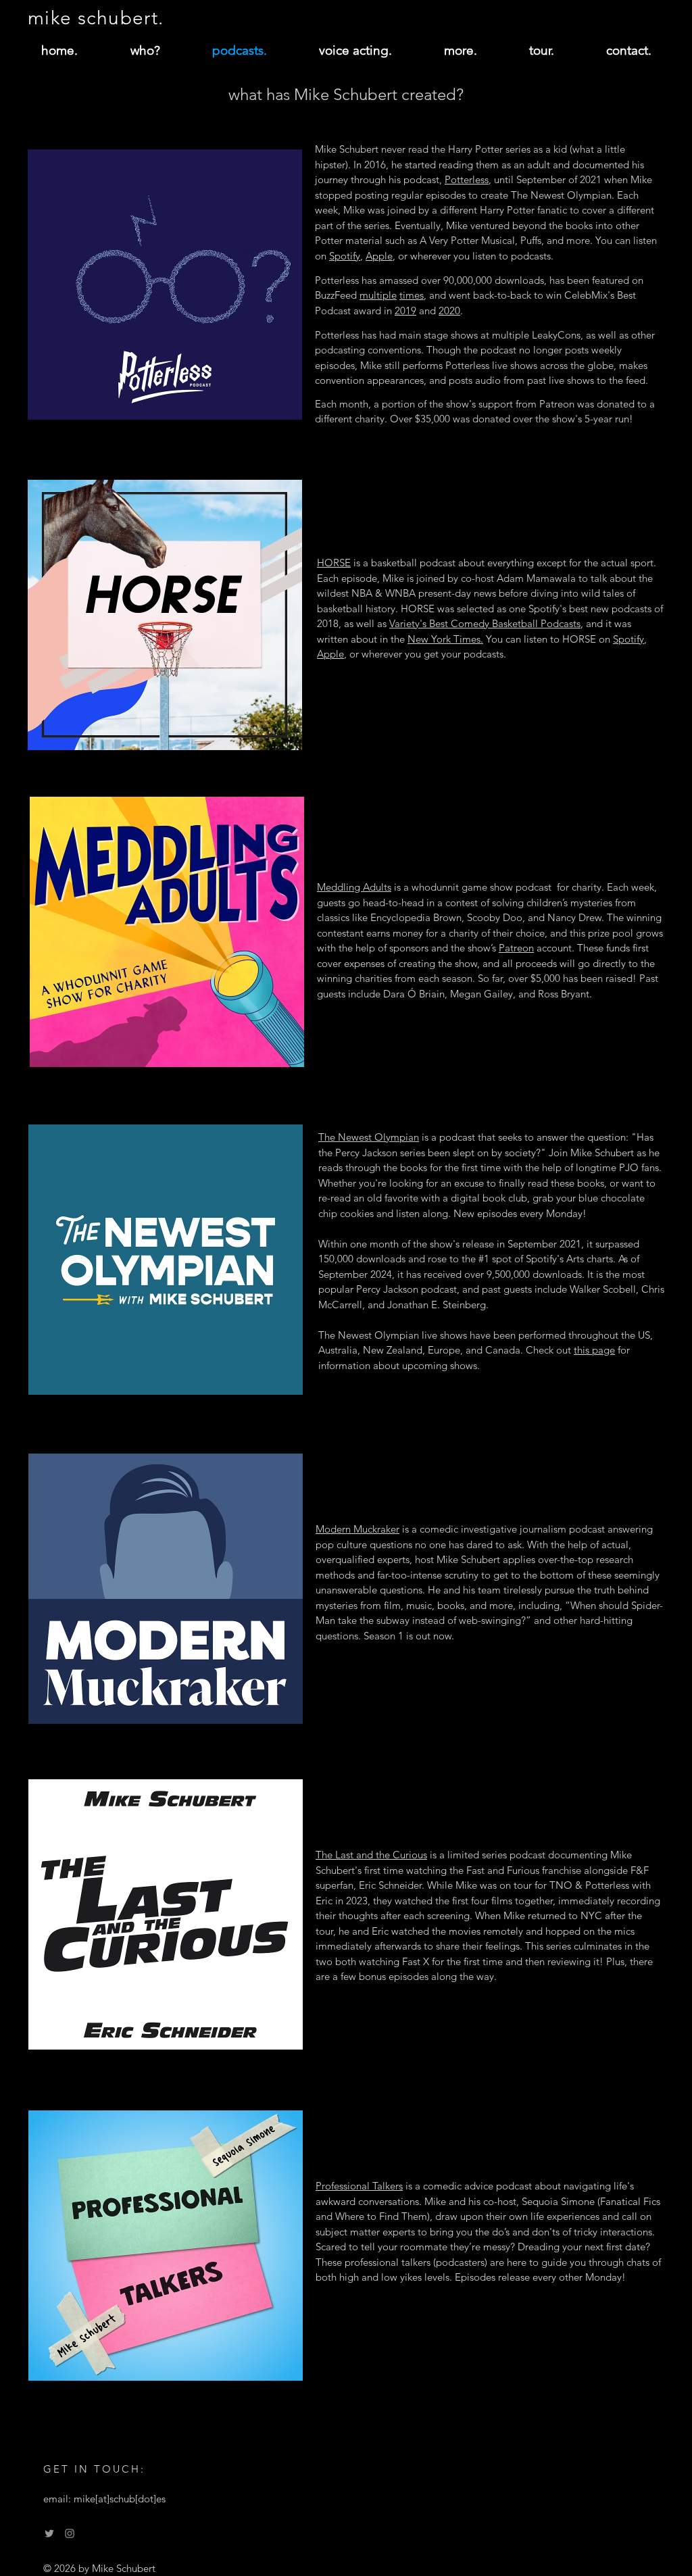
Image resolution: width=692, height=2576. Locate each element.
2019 (405, 311)
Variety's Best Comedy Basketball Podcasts (485, 623)
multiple (378, 295)
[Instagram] (70, 2533)
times (412, 295)
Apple (379, 256)
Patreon (516, 948)
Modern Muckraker (357, 1529)
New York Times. (445, 639)
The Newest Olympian (369, 1137)
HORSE (334, 563)
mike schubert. (96, 18)
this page (594, 1350)
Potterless (467, 179)
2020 (449, 311)
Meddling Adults (354, 887)
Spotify (345, 256)
